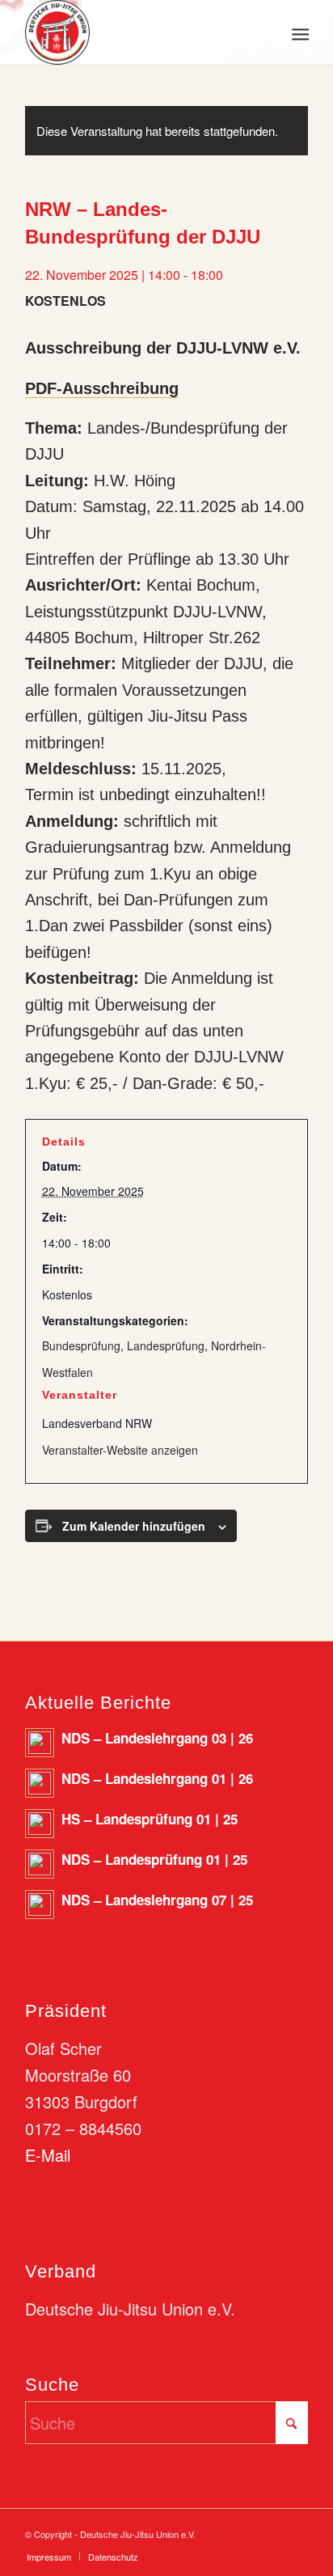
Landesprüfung (166, 1345)
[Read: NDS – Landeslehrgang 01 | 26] (40, 1783)
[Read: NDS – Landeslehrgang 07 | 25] (40, 1904)
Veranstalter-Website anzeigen (120, 1450)
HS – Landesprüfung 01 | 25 (150, 1819)
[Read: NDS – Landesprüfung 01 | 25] (40, 1864)
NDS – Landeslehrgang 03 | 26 (157, 1738)
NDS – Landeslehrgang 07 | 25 (157, 1900)
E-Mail (48, 2155)
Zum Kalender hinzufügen (134, 1526)
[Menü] (299, 33)
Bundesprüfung (81, 1345)
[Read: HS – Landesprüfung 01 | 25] (40, 1824)
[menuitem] (299, 33)
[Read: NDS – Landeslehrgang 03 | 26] (40, 1743)
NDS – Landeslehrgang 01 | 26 (157, 1778)
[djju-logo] (138, 32)
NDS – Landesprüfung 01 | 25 (154, 1859)
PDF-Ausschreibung (102, 388)
